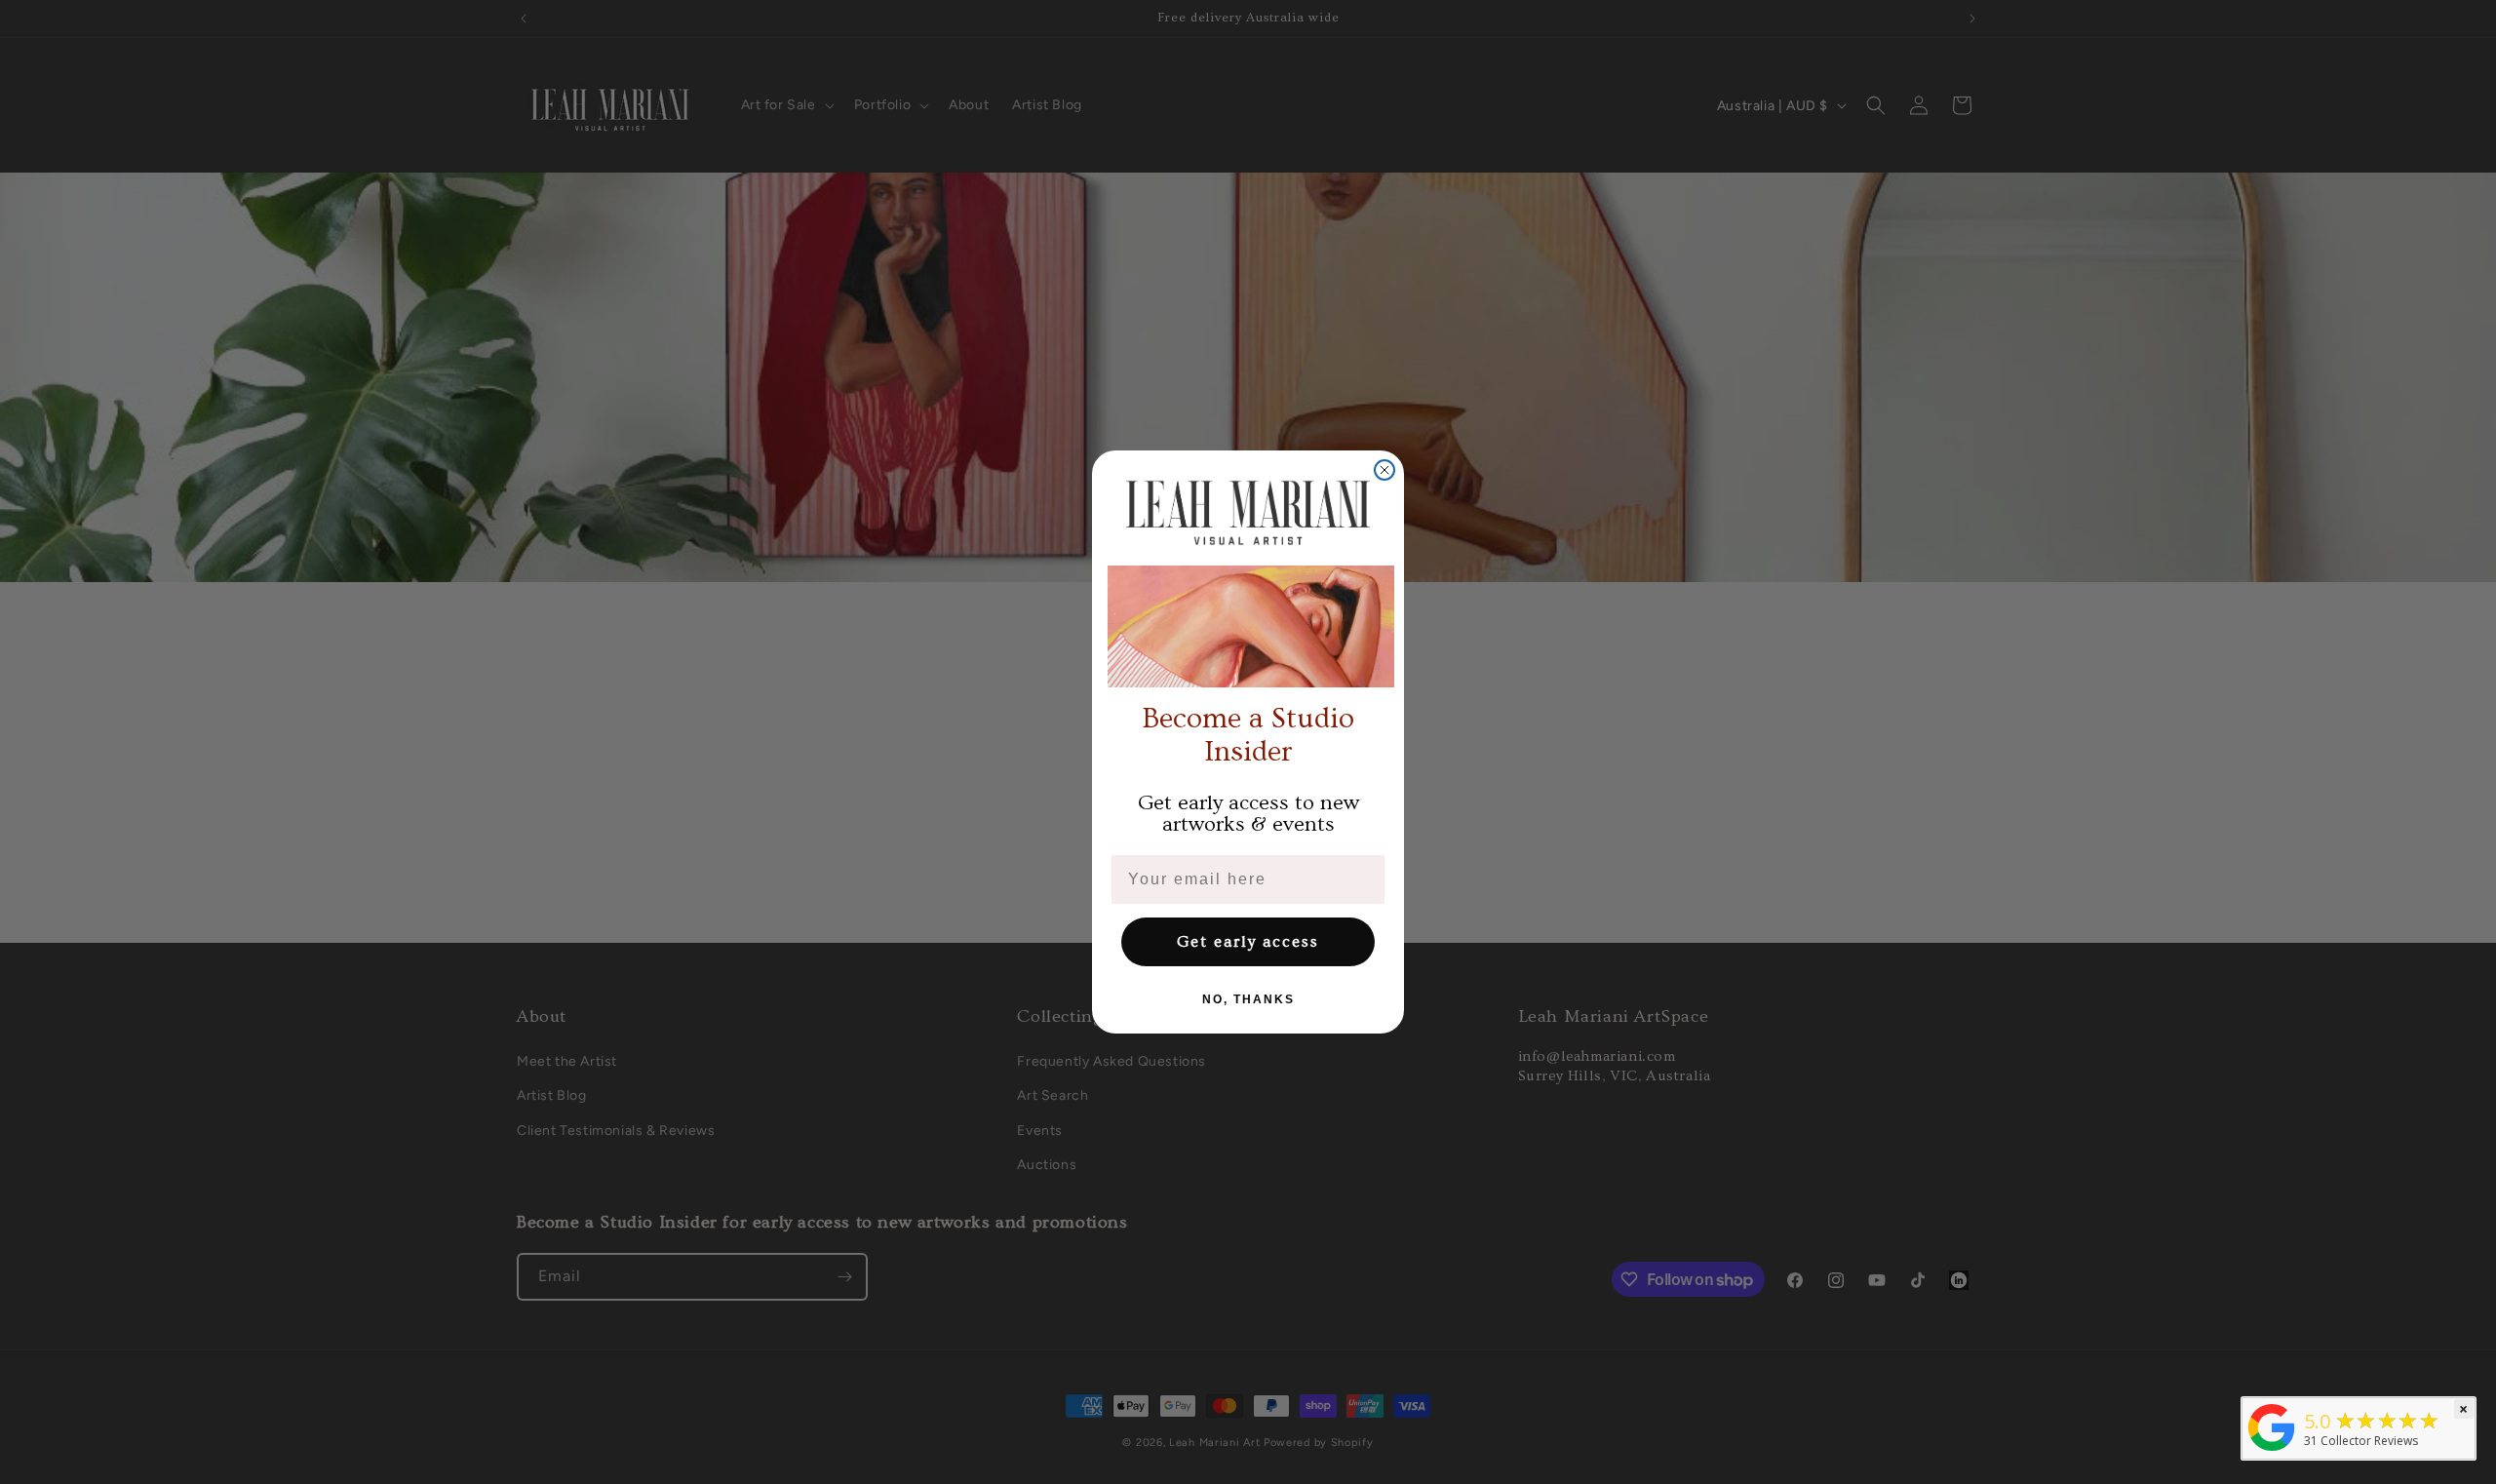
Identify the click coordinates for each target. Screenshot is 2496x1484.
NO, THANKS (1248, 999)
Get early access (1248, 942)
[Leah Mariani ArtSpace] (2272, 1451)
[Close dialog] (1384, 470)
